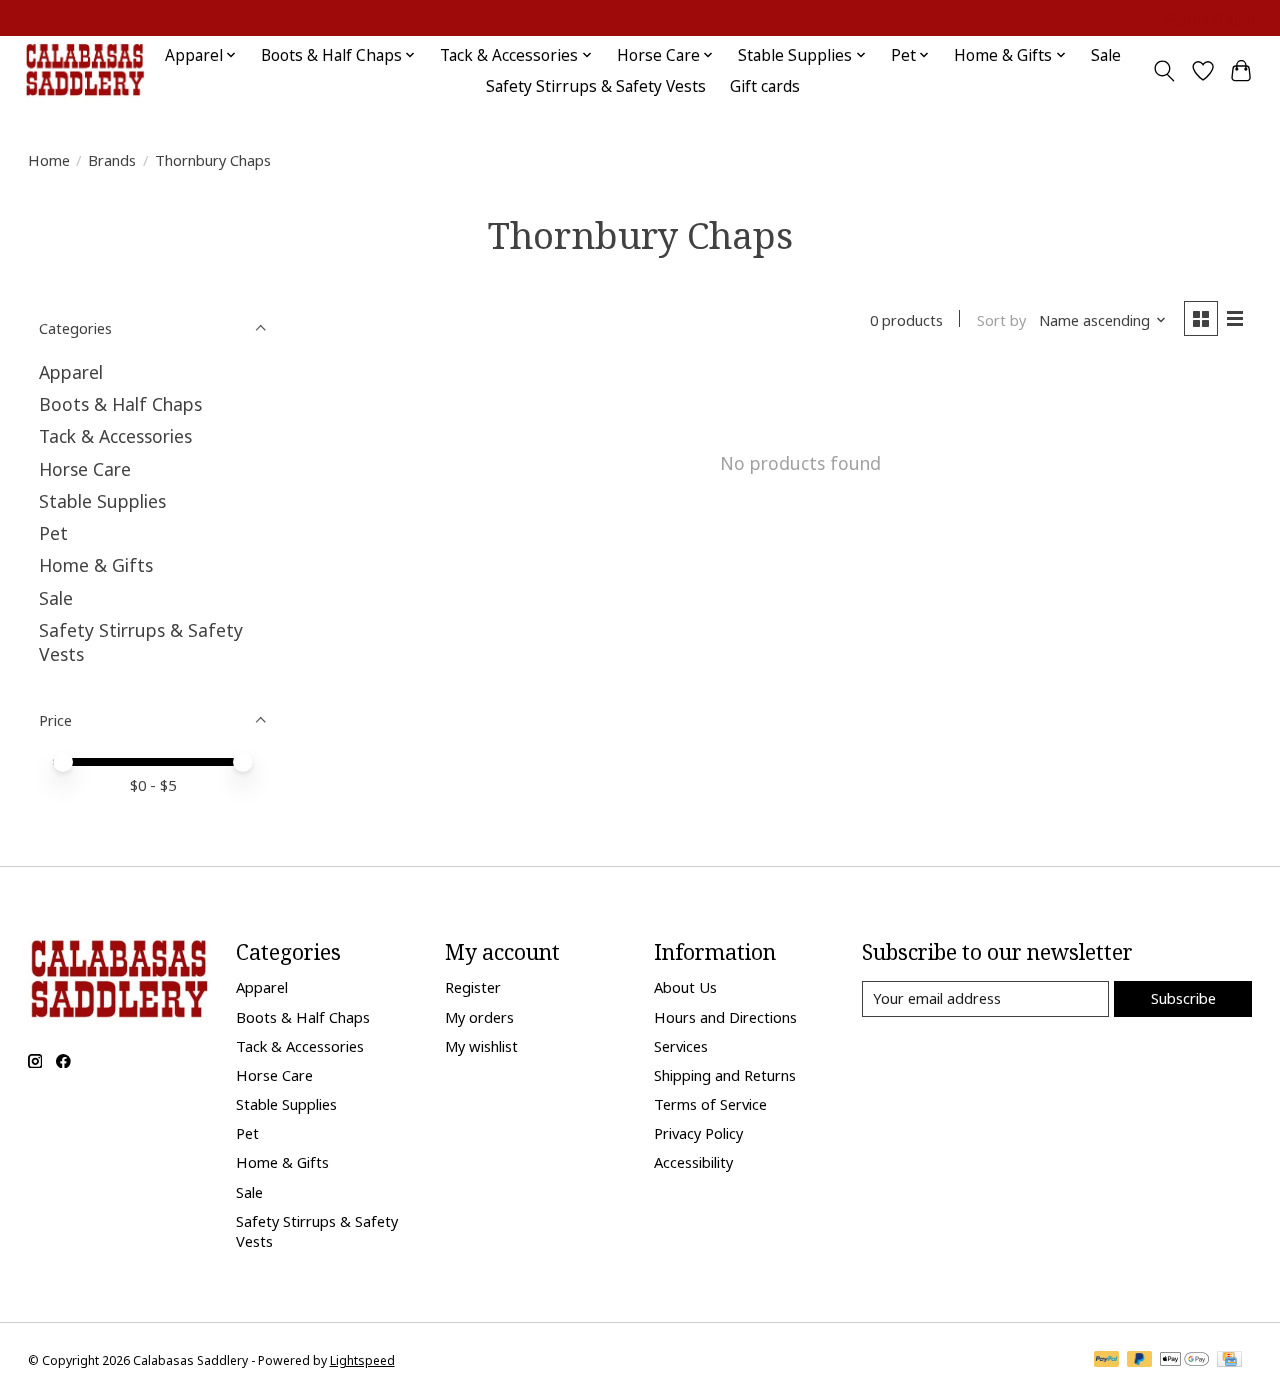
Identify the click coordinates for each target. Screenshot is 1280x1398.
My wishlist (481, 1046)
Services (681, 1046)
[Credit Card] (1229, 1361)
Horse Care (85, 469)
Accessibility (693, 1162)
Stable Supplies (102, 501)
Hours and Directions (725, 1017)
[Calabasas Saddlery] (84, 70)
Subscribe (1183, 998)
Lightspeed (362, 1360)
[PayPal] (1107, 1361)
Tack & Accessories (115, 436)
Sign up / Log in (1210, 18)
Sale (1106, 55)
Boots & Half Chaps (120, 404)
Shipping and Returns (725, 1075)
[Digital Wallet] (1184, 1361)
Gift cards (765, 86)
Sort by (1001, 320)
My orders (479, 1017)
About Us (685, 987)
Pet (53, 533)
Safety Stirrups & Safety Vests (596, 86)
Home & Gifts (96, 565)
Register (473, 987)
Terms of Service (710, 1104)
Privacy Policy (698, 1133)
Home (49, 160)
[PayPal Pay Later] (1140, 1361)
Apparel (71, 372)
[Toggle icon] (1163, 71)
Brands (112, 160)
